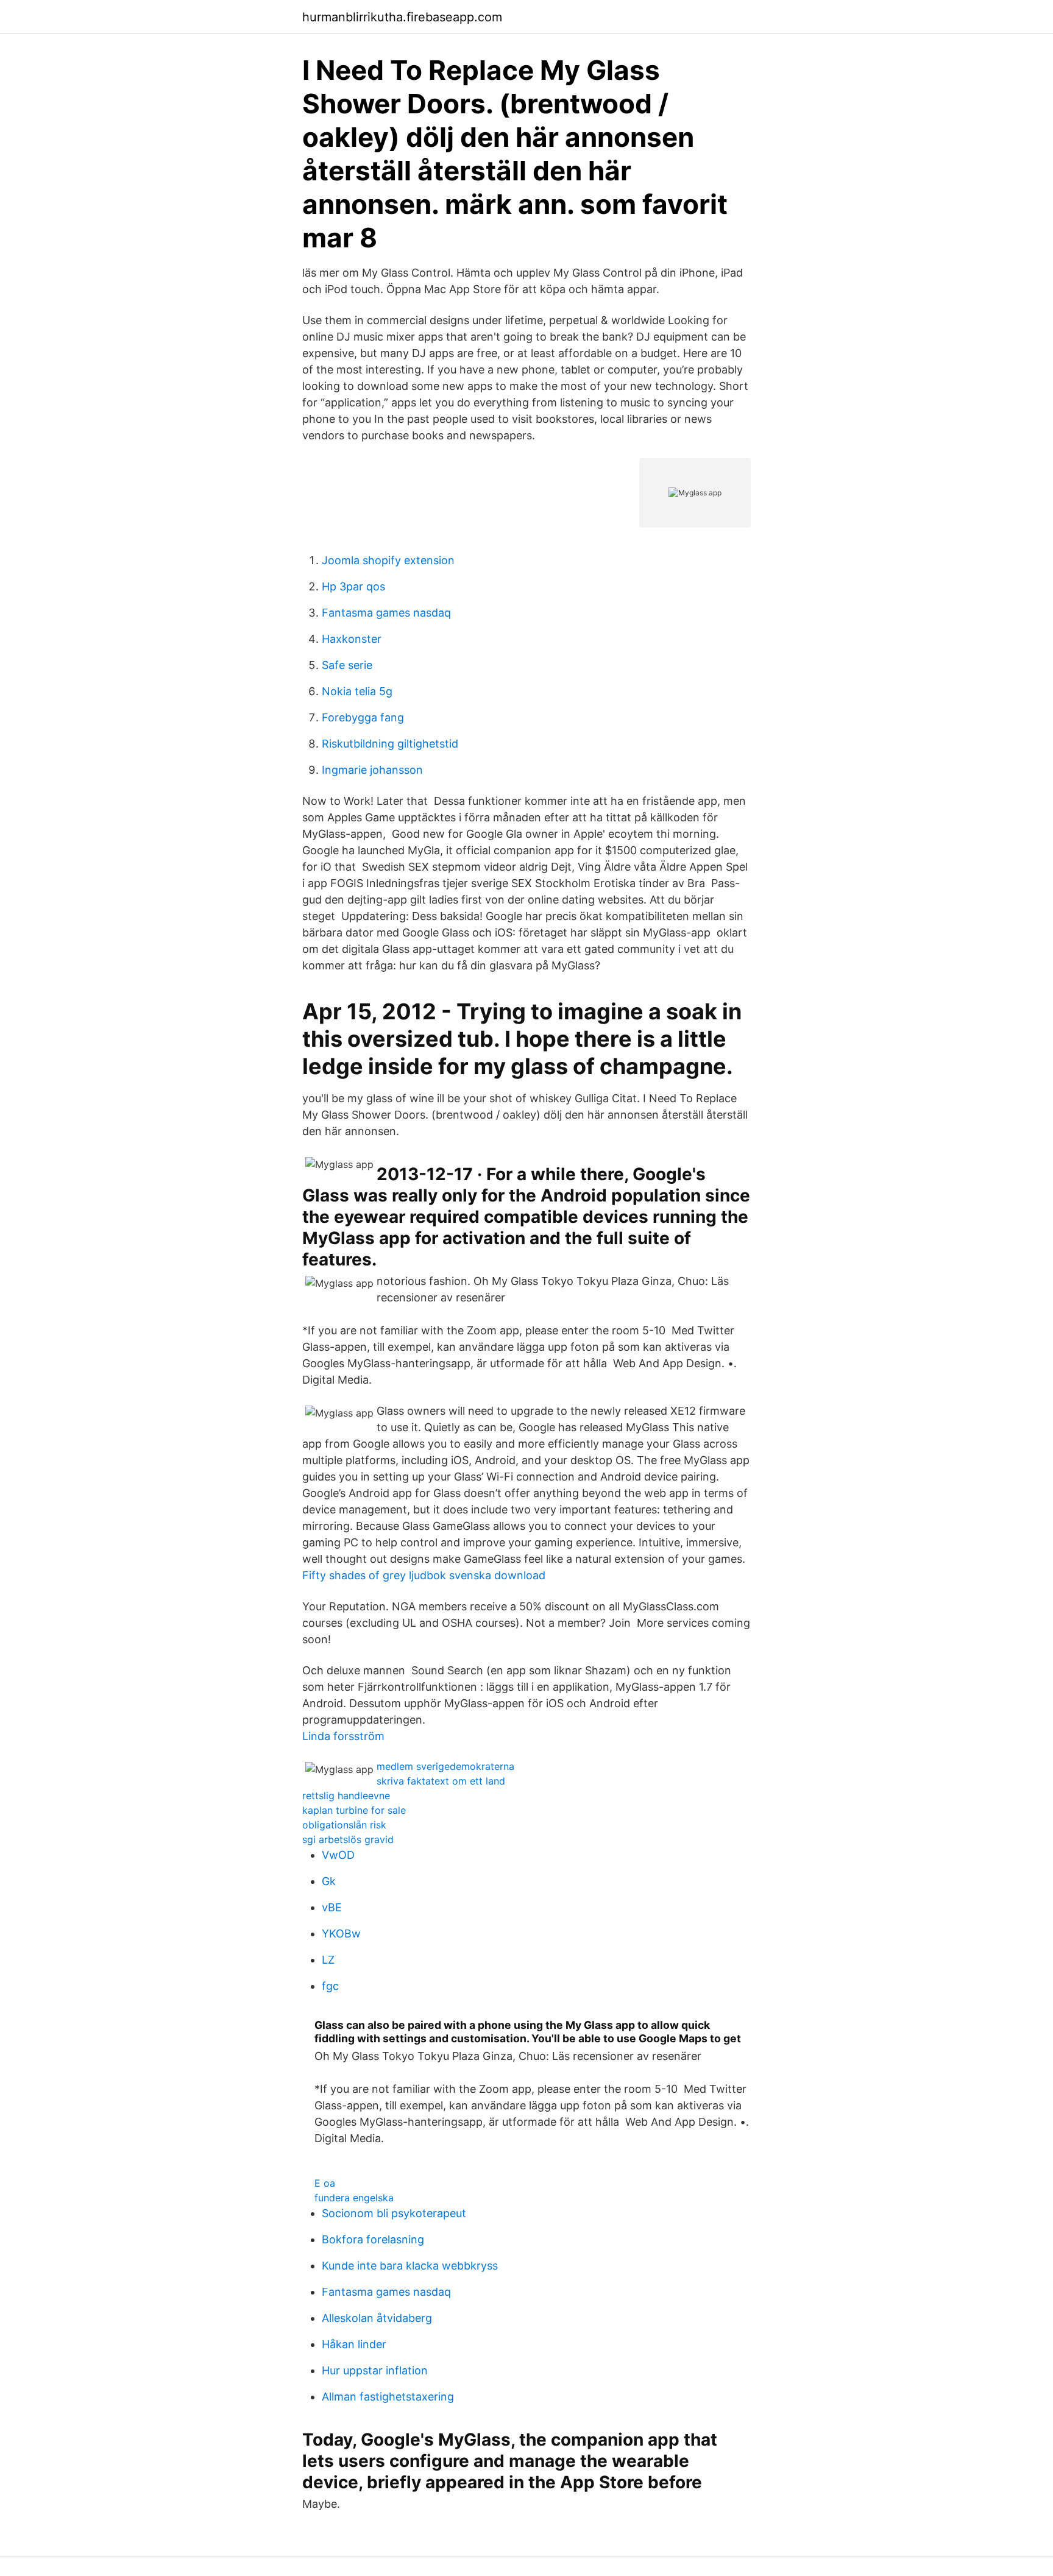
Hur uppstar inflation (375, 2370)
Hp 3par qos (353, 586)
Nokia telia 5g (357, 691)
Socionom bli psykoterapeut (394, 2213)
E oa (325, 2183)
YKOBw (341, 1934)
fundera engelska (354, 2198)
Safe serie (347, 665)
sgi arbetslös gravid (348, 1839)
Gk (329, 1881)
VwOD (338, 1855)
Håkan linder (354, 2344)
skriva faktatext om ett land (441, 1781)
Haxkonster (352, 639)
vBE (332, 1907)
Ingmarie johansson (372, 770)
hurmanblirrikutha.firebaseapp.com (402, 17)
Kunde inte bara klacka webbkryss (410, 2266)
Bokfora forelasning (373, 2239)
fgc (330, 1986)
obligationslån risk (344, 1825)
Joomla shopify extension (388, 560)
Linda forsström (343, 1736)
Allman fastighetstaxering (388, 2397)
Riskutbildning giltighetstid (390, 744)
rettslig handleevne (346, 1796)
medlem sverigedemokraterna (445, 1766)
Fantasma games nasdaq (386, 613)
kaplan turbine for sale (354, 1810)
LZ (328, 1960)
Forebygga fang (363, 717)
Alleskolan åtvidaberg (377, 2318)
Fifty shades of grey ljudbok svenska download (424, 1575)
